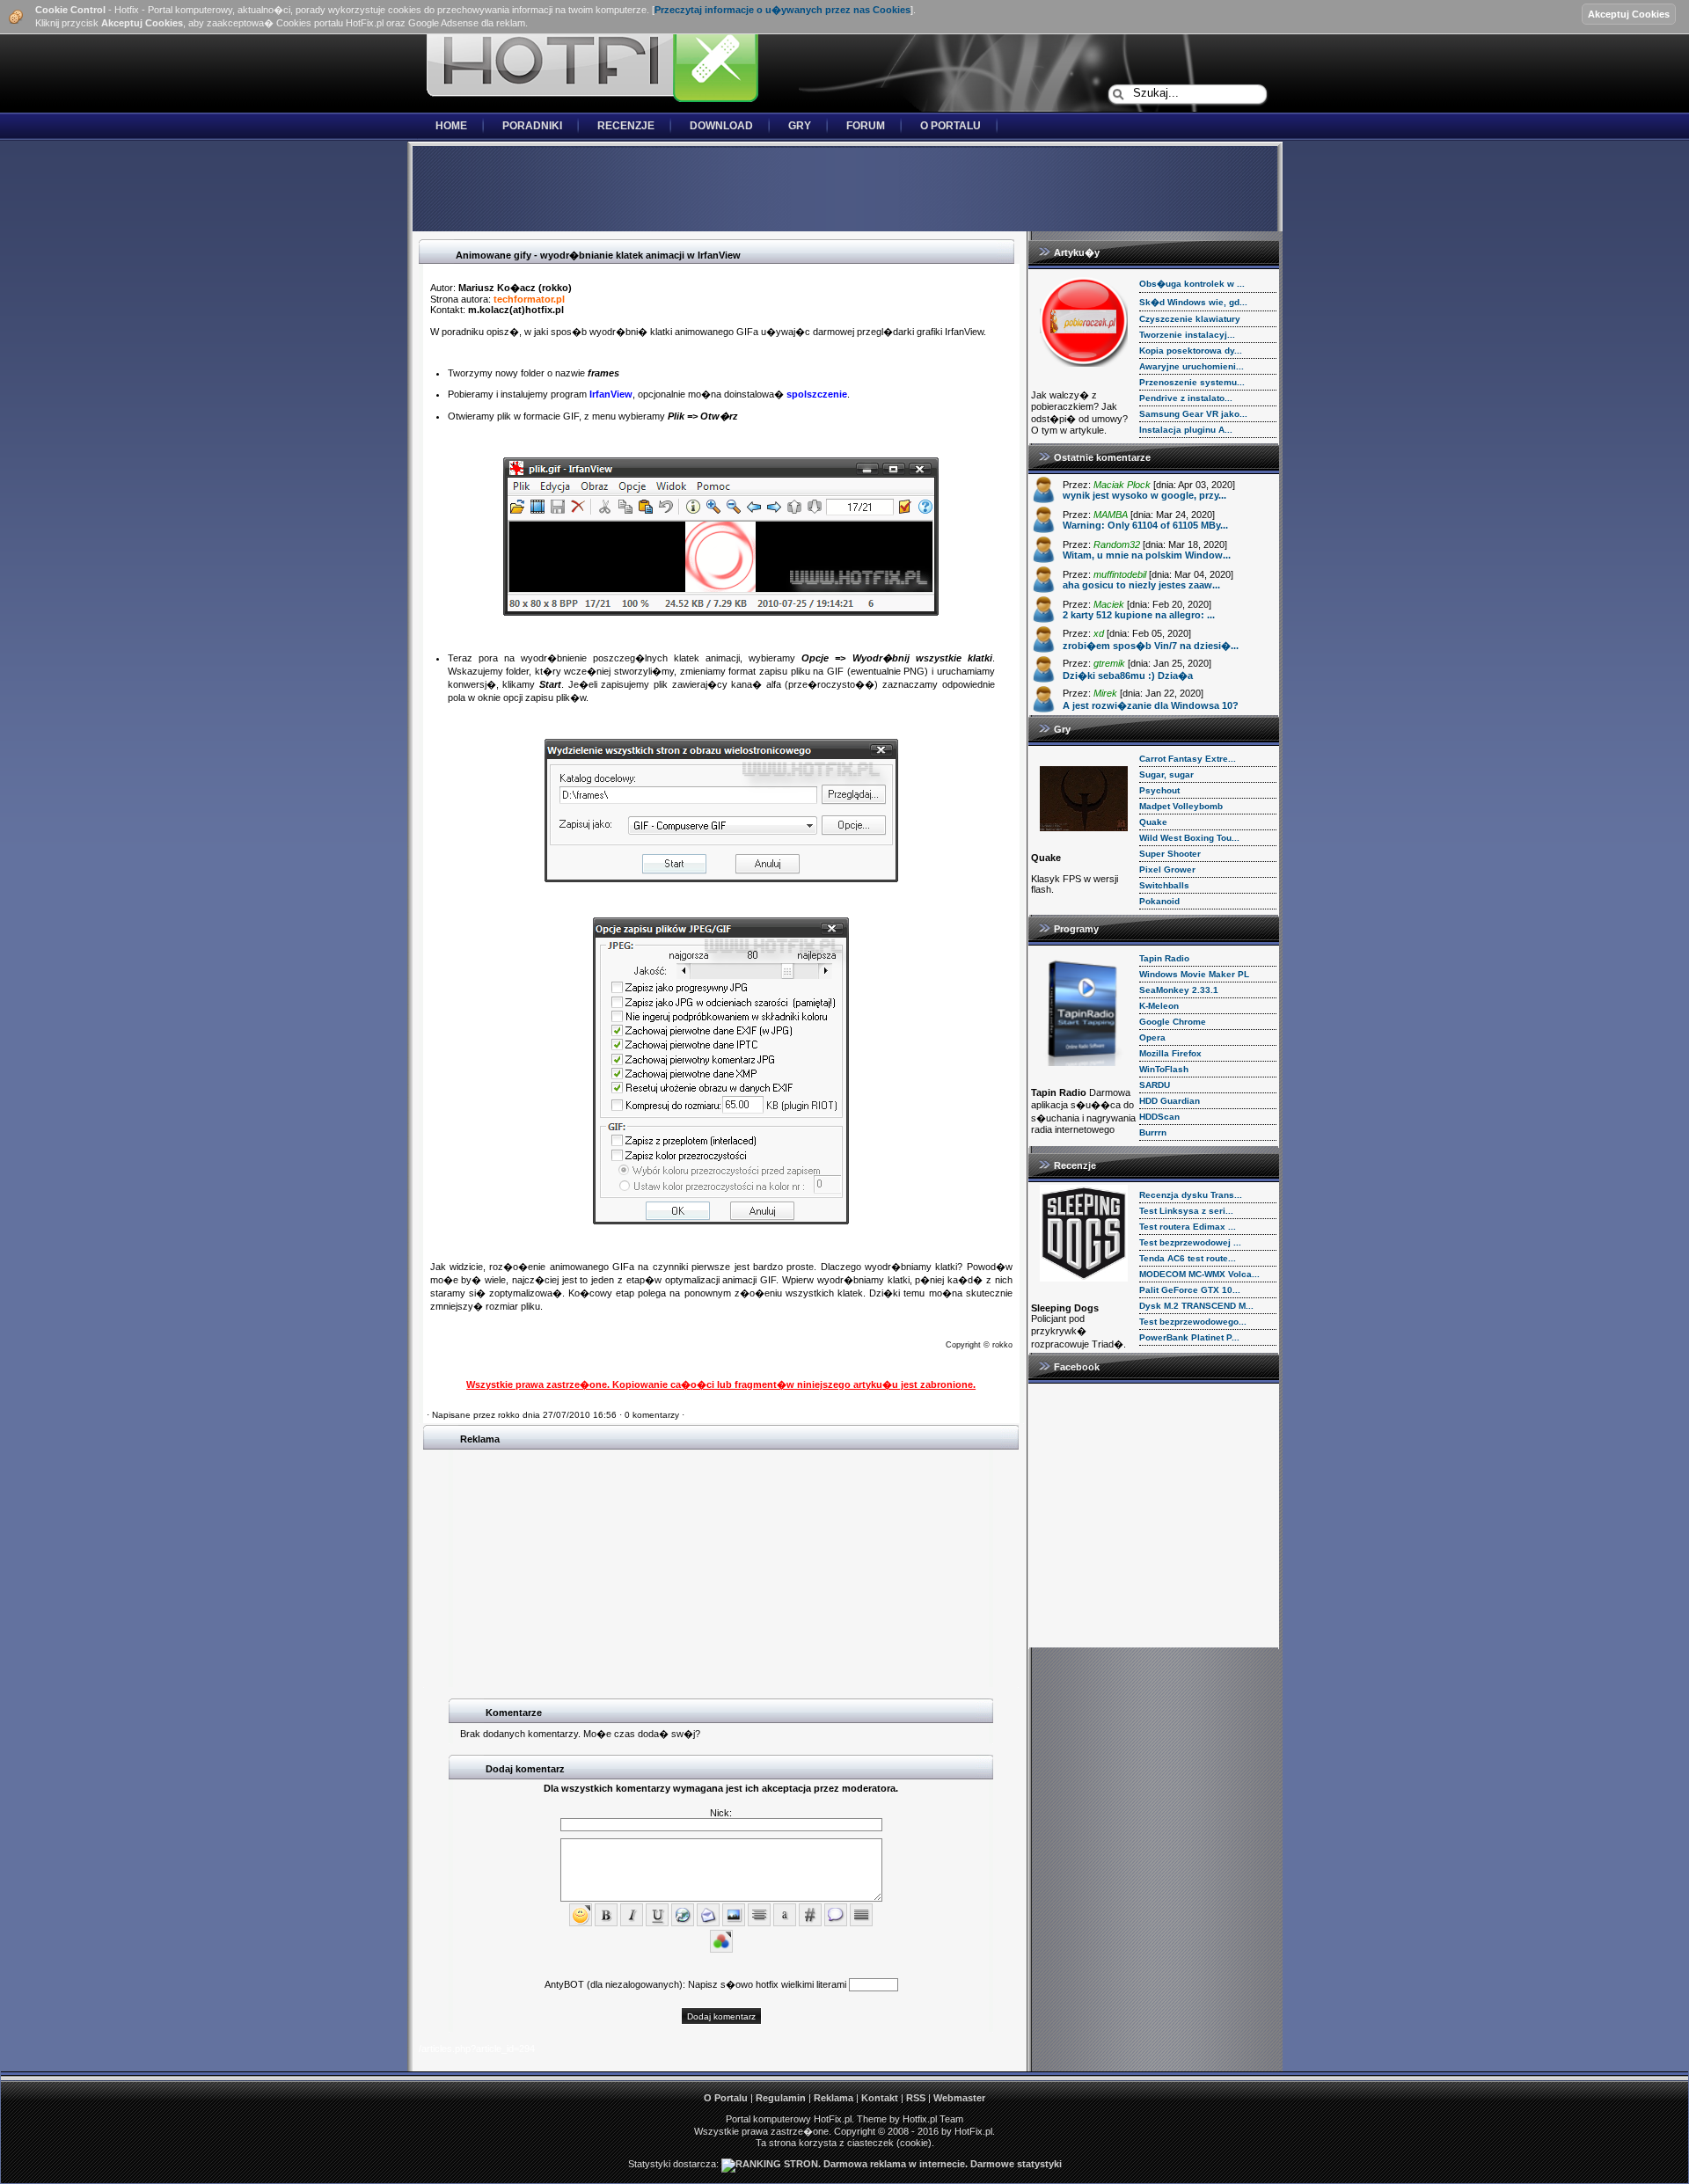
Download (721, 126)
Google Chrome (1173, 1022)
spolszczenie (817, 394)
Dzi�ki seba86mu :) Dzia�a (1128, 676)
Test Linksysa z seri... (1186, 1211)
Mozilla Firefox (1170, 1053)
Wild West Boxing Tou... (1189, 838)
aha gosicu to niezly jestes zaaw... (1141, 585)
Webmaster (959, 2098)
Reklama (834, 2098)
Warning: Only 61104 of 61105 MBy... (1145, 525)
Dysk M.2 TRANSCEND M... (1196, 1306)
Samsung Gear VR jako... (1193, 414)
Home (451, 126)
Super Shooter (1170, 854)
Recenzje (626, 126)
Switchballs (1164, 885)
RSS (916, 2098)
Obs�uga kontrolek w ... (1192, 284)
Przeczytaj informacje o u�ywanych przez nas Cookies (782, 10)
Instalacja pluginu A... (1186, 430)
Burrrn (1153, 1132)
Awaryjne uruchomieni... (1192, 366)
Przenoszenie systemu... (1192, 382)
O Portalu (951, 126)
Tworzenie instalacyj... (1187, 335)
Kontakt (880, 2098)
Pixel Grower (1167, 869)
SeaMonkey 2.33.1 (1179, 990)
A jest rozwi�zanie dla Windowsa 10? (1151, 705)
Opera (1152, 1037)
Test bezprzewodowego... (1193, 1322)
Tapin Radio (1164, 958)
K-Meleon (1159, 1006)
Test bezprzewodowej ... (1190, 1242)
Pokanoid (1159, 901)
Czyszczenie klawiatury (1190, 319)
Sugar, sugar (1166, 774)
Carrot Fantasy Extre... (1188, 759)
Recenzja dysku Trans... (1191, 1195)
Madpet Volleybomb (1181, 806)
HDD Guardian (1170, 1101)
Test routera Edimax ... (1188, 1227)
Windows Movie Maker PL (1194, 974)
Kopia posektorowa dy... (1191, 351)
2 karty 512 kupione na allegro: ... (1139, 615)
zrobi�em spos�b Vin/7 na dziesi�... (1151, 646)
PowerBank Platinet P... (1189, 1337)
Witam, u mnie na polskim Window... (1147, 555)
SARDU (1155, 1085)
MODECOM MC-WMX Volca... (1199, 1274)
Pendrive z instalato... (1186, 398)
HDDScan (1159, 1117)
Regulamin (781, 2098)
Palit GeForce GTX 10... (1190, 1290)
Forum (866, 126)
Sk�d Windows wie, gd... (1193, 302)
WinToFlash (1164, 1069)
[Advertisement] (844, 190)
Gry (800, 126)
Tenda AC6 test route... (1188, 1258)
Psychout (1159, 790)
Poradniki (532, 126)
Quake (1153, 822)
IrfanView (611, 394)
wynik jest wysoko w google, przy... (1144, 495)
